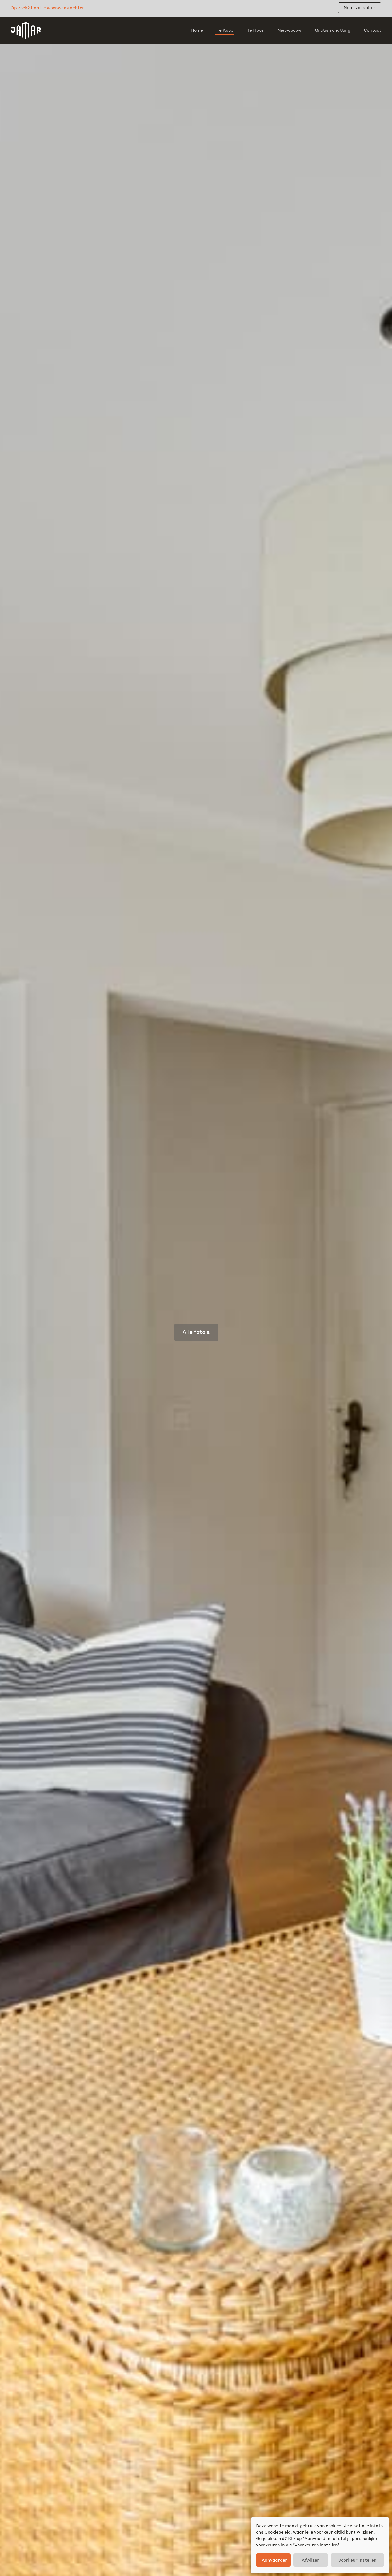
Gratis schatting (333, 30)
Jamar (26, 30)
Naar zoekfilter (360, 7)
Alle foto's (196, 1332)
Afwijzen (311, 2560)
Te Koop (225, 30)
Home (197, 30)
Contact (373, 30)
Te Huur (255, 30)
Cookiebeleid (278, 2532)
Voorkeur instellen (357, 2560)
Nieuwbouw (289, 30)
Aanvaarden (275, 2560)
